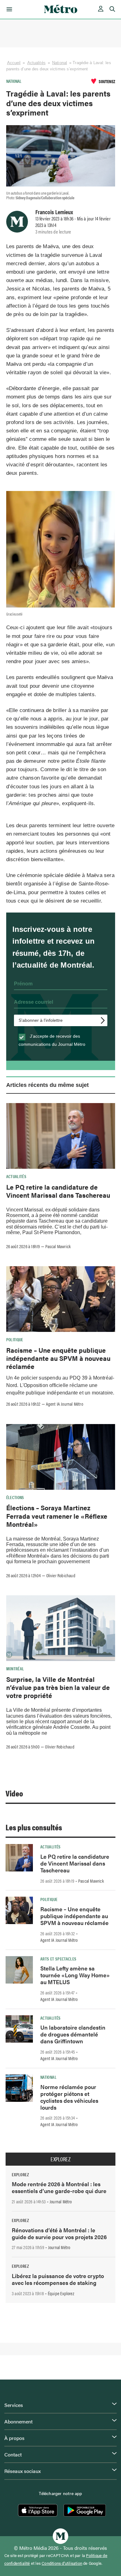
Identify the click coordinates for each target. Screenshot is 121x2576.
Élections (15, 1497)
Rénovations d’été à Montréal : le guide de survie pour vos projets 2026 (59, 2233)
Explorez (60, 2159)
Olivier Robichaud (61, 1575)
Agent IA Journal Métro (65, 1404)
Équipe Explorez (61, 2293)
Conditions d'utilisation (62, 2563)
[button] (8, 9)
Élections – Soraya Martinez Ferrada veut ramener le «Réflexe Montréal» (57, 1516)
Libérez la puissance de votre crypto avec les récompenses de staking (58, 2279)
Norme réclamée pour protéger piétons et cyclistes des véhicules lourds (69, 2097)
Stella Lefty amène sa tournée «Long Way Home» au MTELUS (75, 1975)
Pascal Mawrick (58, 1246)
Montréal (15, 1668)
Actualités (36, 63)
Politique (15, 1339)
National (60, 63)
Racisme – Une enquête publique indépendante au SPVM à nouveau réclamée (58, 1358)
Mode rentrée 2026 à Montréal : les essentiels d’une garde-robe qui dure (59, 2187)
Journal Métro (61, 2201)
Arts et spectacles (58, 1959)
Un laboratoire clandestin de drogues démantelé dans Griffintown (73, 2034)
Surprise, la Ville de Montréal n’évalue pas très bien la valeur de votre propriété (58, 1687)
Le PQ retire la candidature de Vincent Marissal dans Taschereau (58, 1191)
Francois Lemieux (54, 212)
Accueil (14, 63)
